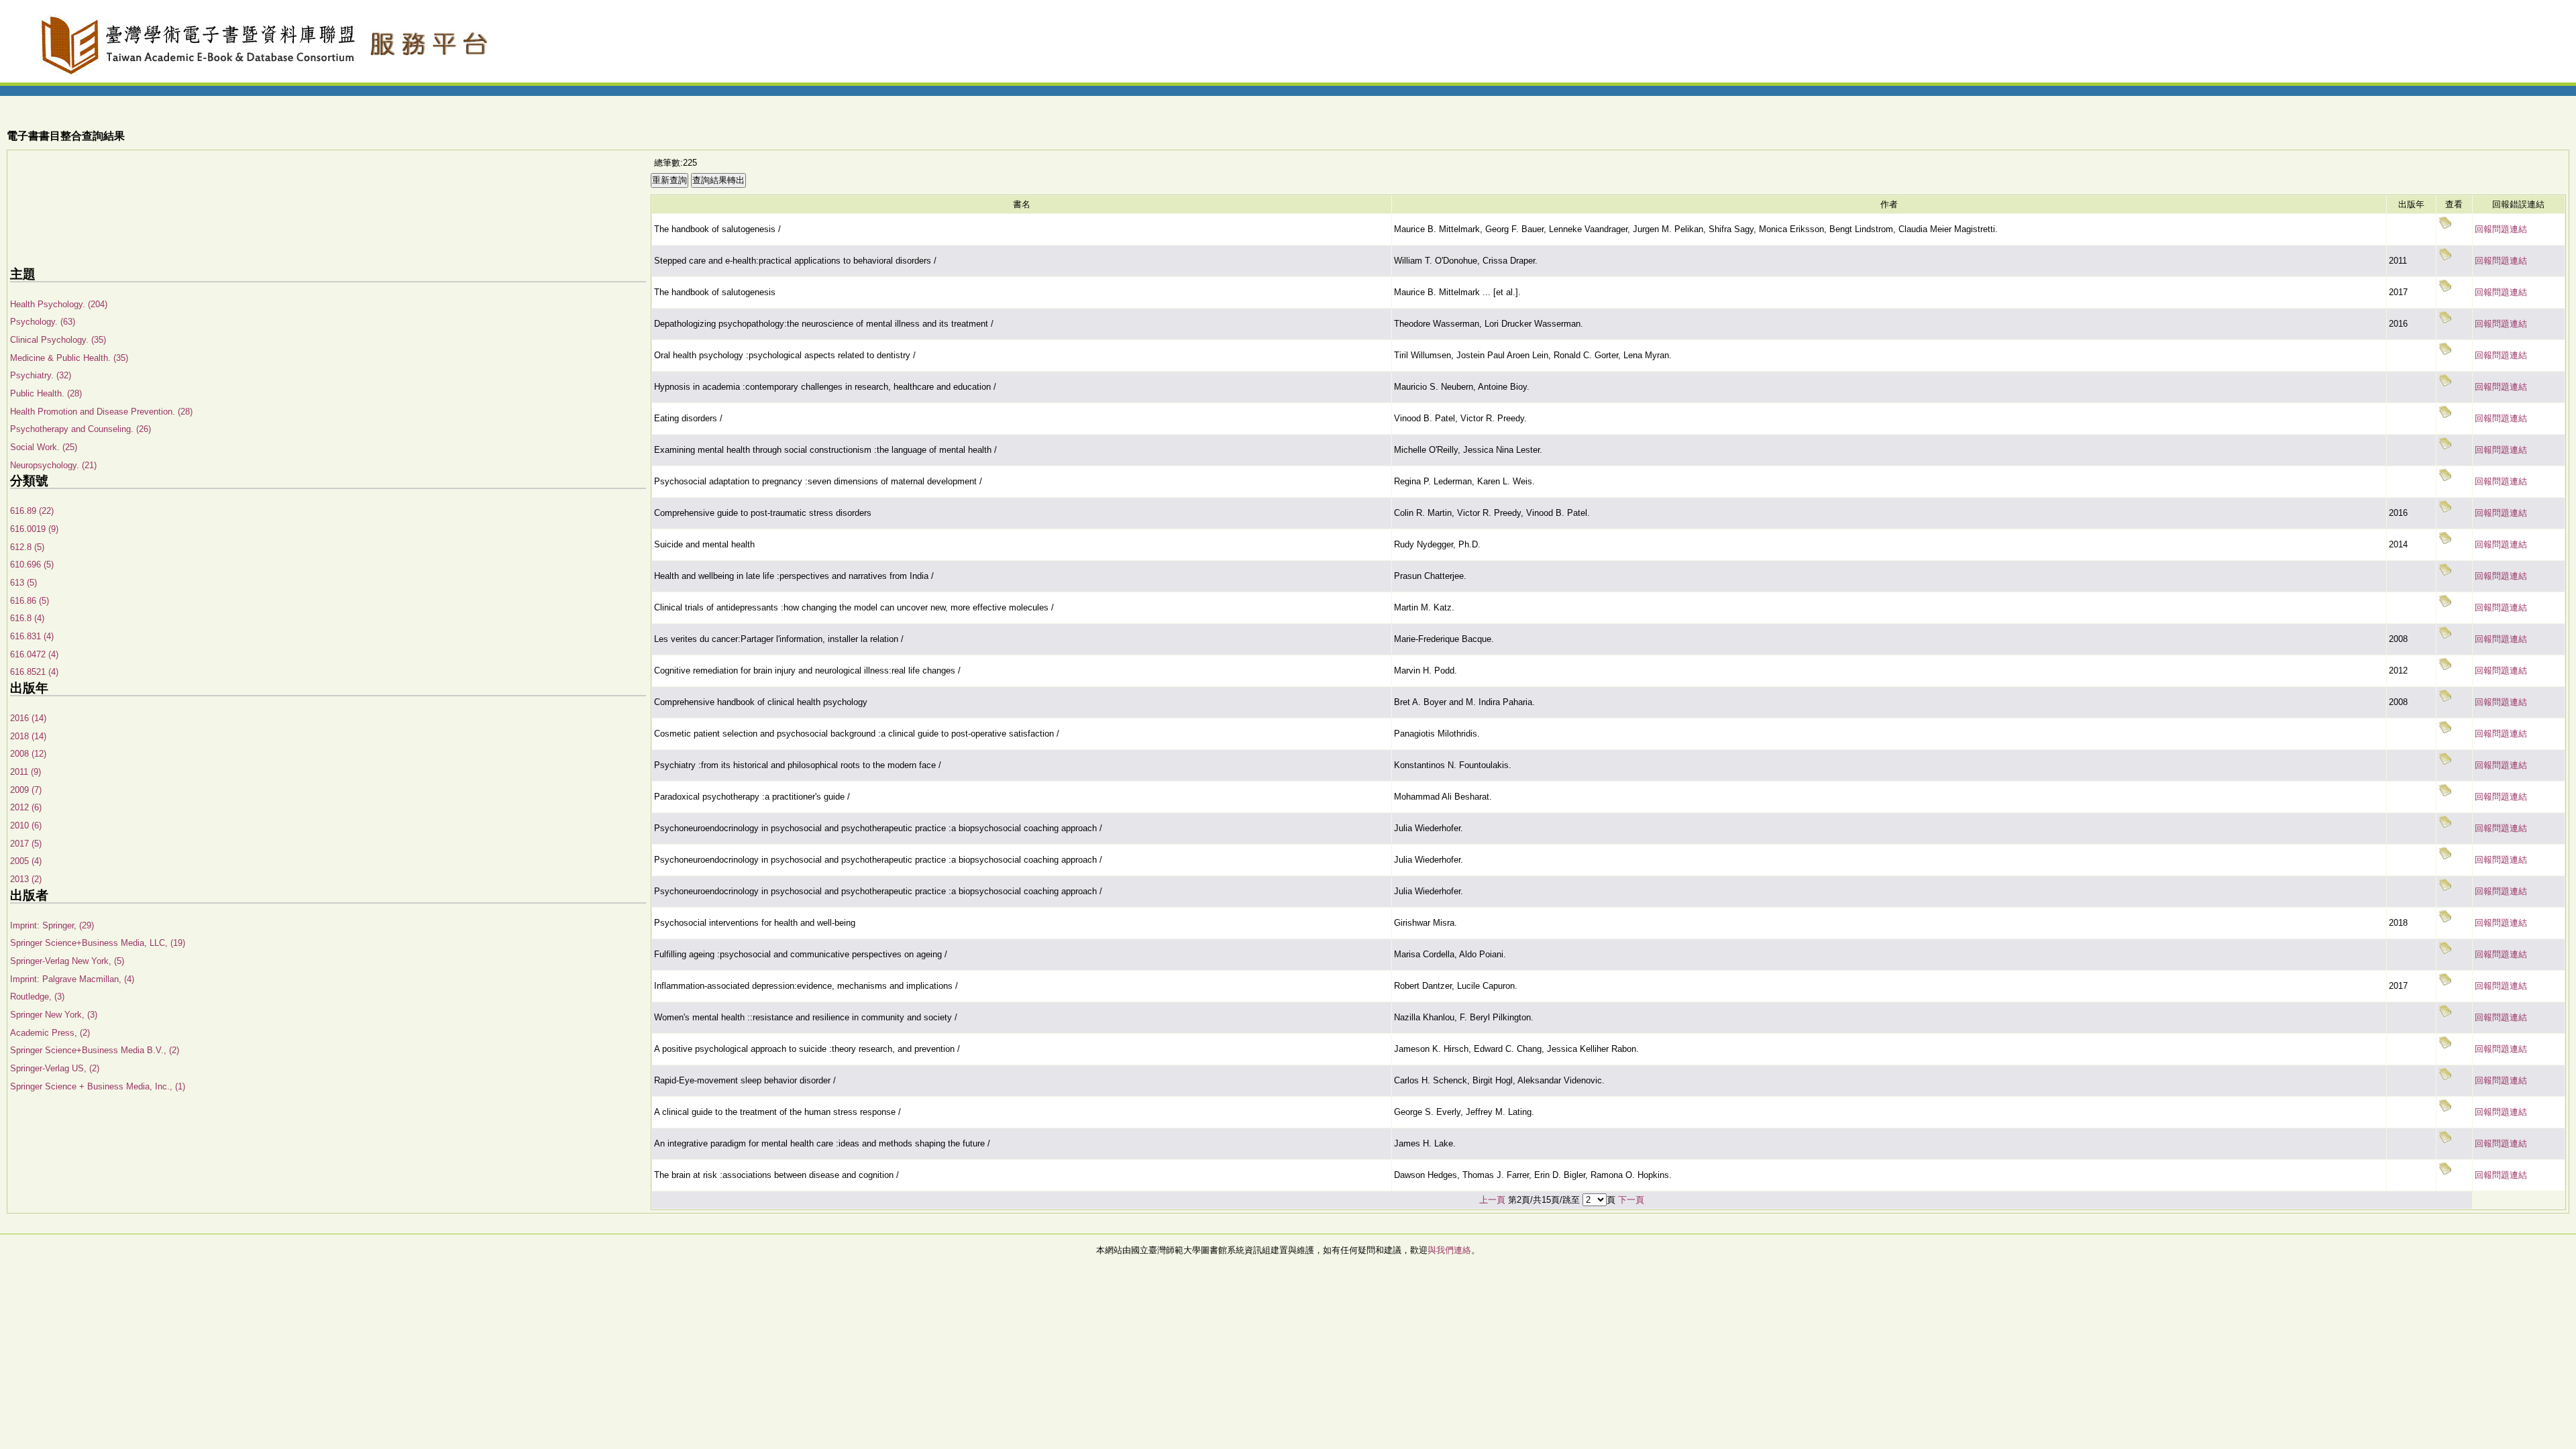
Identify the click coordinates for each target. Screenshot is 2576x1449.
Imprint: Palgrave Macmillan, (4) (72, 979)
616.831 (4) (32, 636)
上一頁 (1492, 1200)
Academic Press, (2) (50, 1033)
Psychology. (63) (43, 322)
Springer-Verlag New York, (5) (67, 961)
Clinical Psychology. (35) (58, 340)
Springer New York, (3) (54, 1015)
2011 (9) (25, 772)
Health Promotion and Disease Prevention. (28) (101, 412)
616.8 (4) (27, 618)
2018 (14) (28, 736)
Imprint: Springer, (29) (52, 925)
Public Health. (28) (46, 393)
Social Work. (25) (44, 447)
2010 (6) (26, 825)
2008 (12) (28, 754)
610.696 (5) (32, 565)
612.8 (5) (27, 547)
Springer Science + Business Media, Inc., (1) (98, 1086)
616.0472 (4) (34, 654)
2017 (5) (26, 844)
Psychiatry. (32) (41, 375)
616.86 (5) (30, 601)
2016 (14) (28, 718)
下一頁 (1631, 1200)
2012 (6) (26, 807)
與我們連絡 (1449, 1250)
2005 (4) (26, 861)
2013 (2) (26, 879)
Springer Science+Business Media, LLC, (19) (98, 943)
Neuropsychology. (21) (53, 465)
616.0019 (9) (34, 529)
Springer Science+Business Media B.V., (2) (95, 1050)
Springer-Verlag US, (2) (55, 1068)
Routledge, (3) (37, 997)
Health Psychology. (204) (59, 304)
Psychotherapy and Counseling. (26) (80, 429)
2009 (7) (26, 790)
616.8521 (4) (34, 672)
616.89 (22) (32, 511)
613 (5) (23, 583)
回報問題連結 (2501, 229)
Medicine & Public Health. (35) (69, 358)
